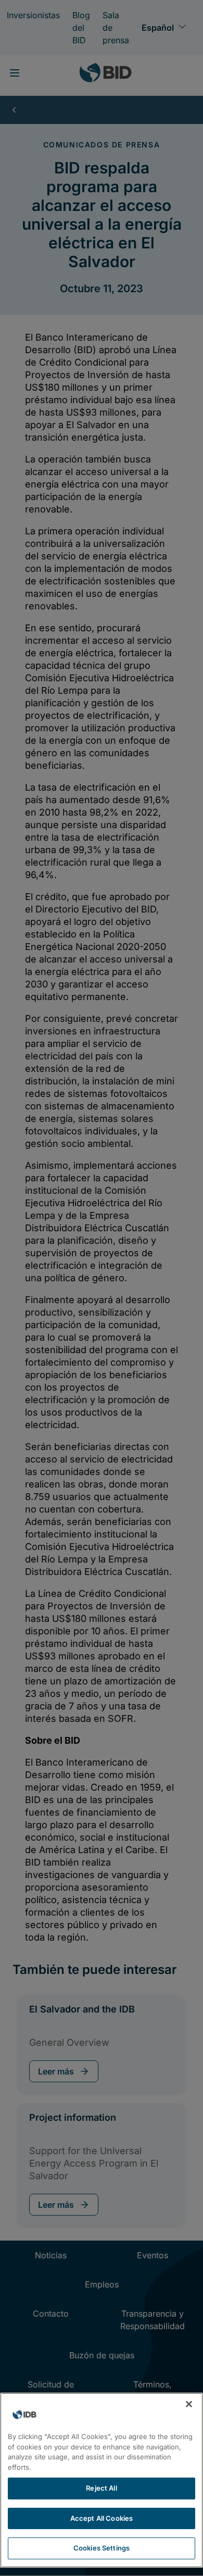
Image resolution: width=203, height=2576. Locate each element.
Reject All (101, 2488)
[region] (102, 2480)
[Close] (189, 2404)
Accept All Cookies (102, 2518)
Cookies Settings (102, 2548)
